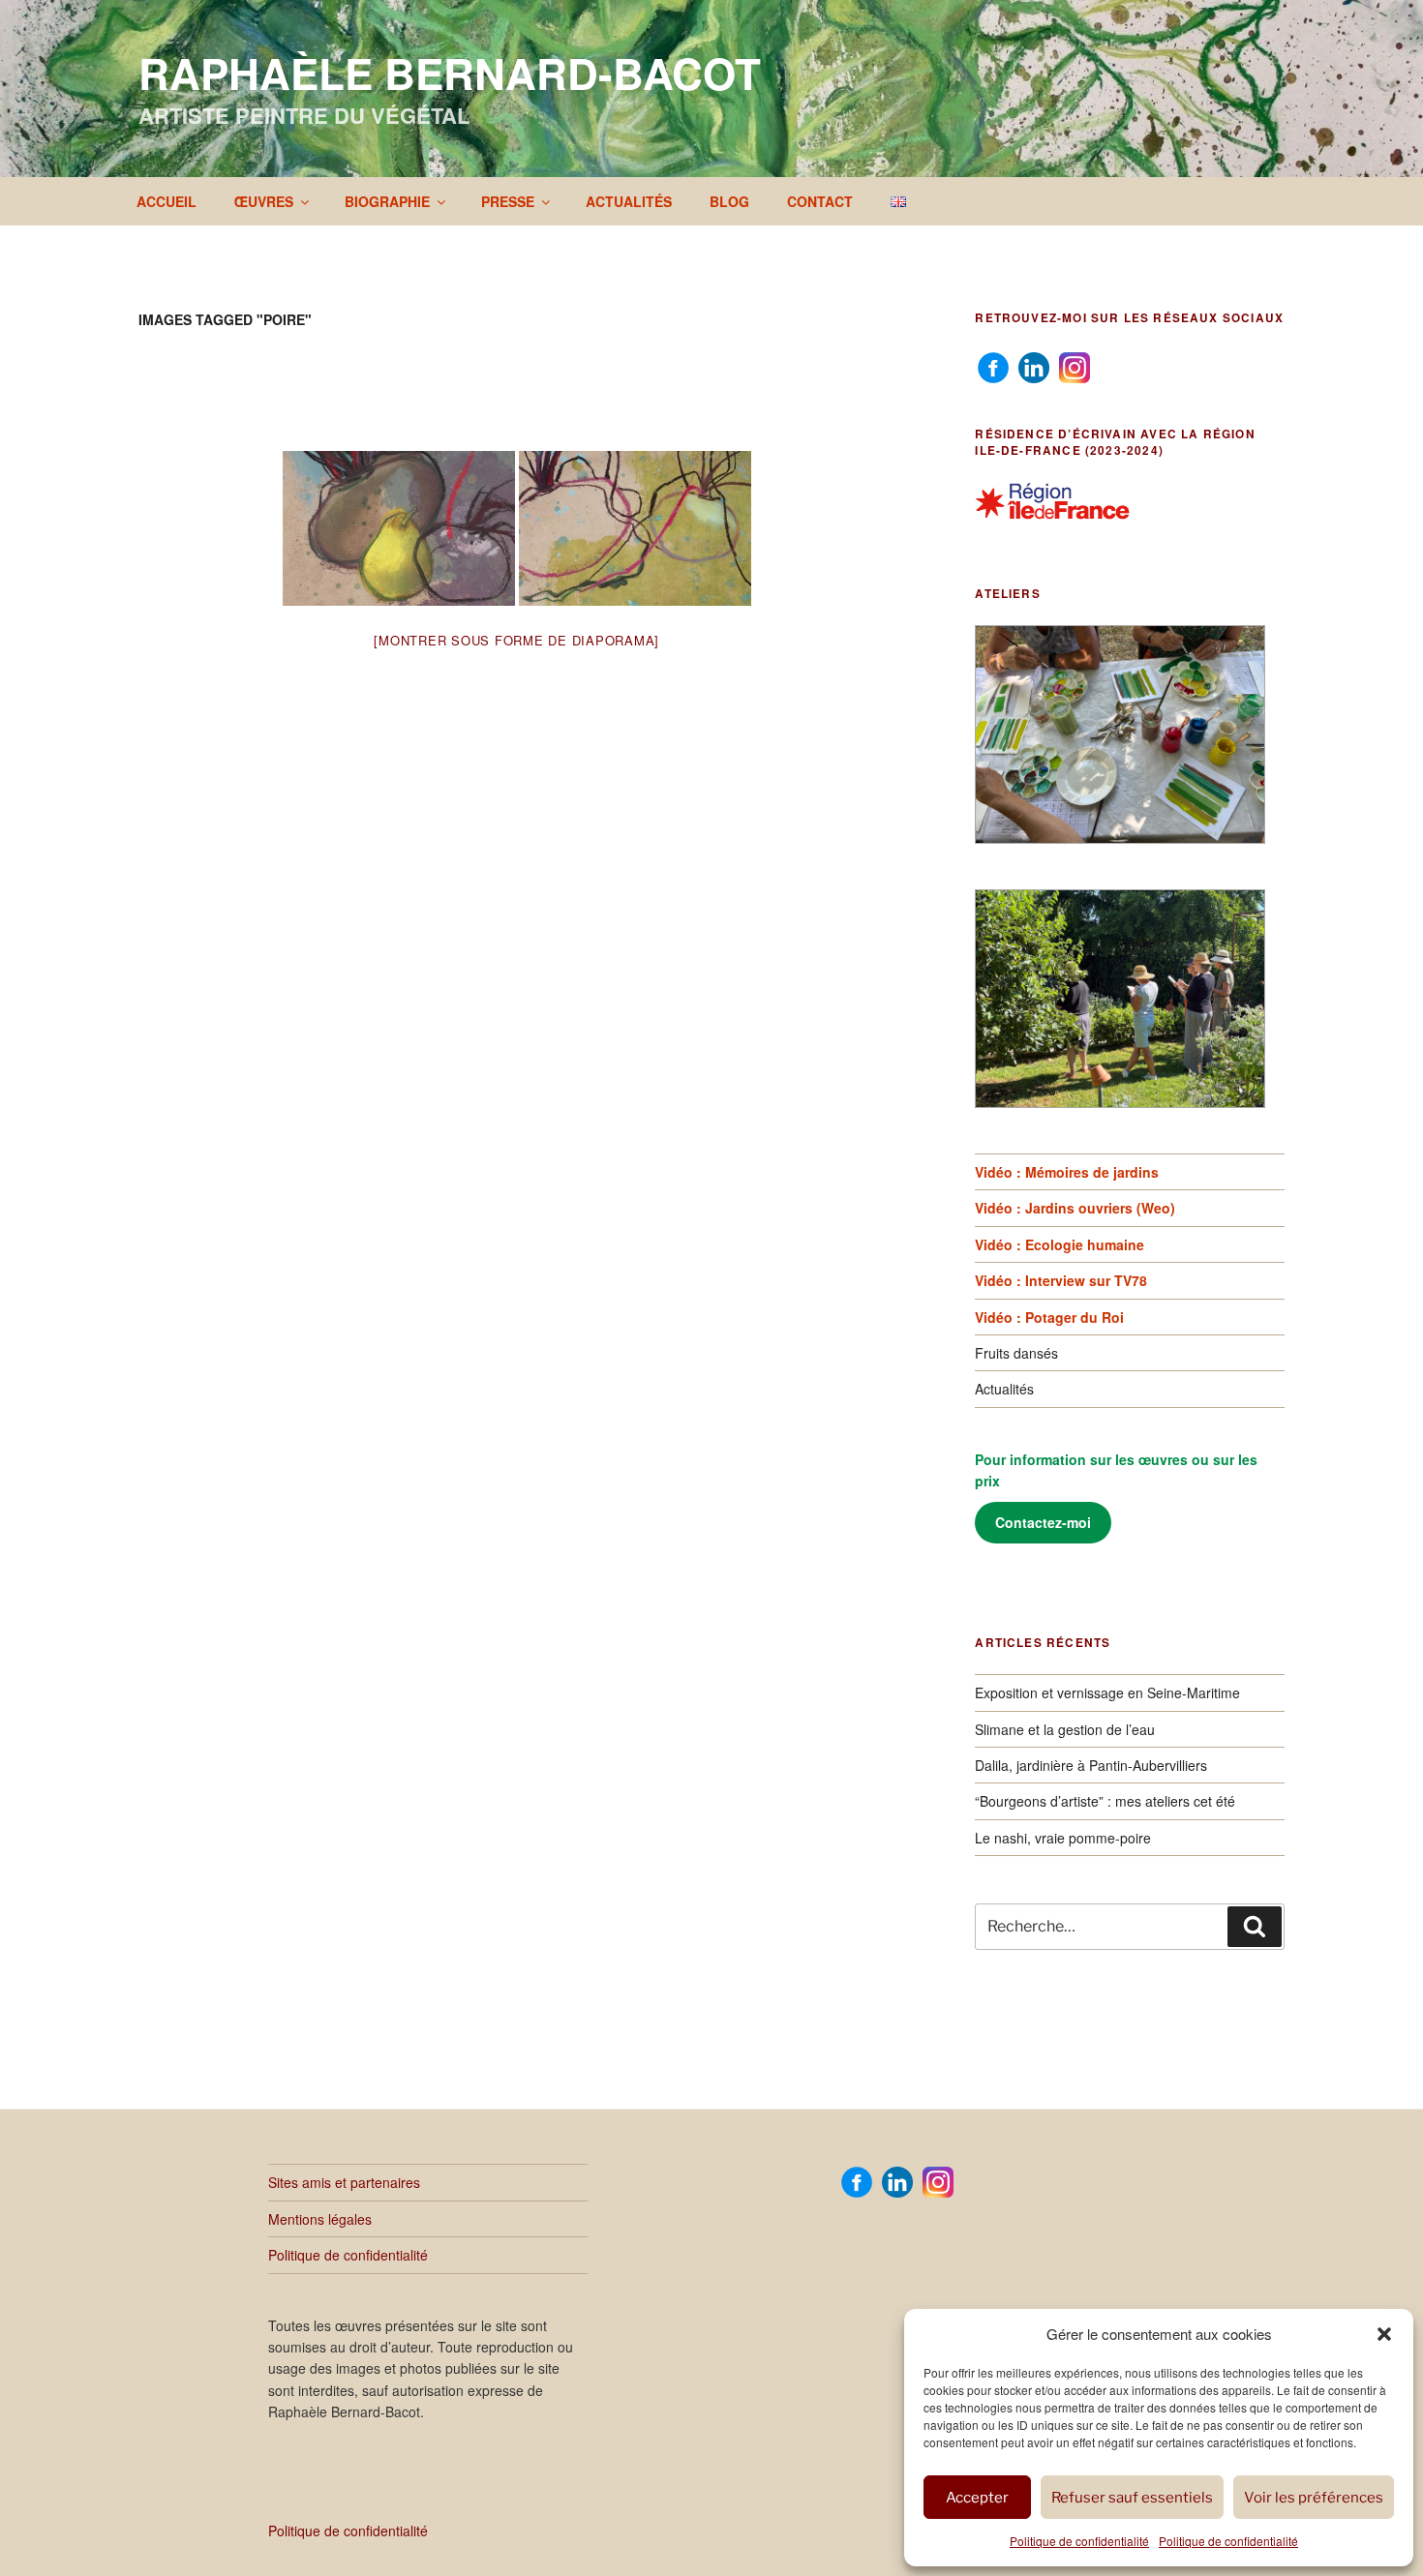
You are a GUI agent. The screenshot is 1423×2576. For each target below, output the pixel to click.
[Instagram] (1075, 366)
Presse (508, 201)
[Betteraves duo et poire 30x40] (635, 528)
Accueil (167, 201)
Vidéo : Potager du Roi (1049, 1317)
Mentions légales (320, 2219)
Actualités (629, 201)
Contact (820, 201)
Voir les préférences (1314, 2498)
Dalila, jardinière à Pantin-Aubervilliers (1091, 1765)
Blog (729, 201)
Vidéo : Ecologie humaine (1060, 1244)
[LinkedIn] (1034, 366)
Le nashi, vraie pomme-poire (1063, 1838)
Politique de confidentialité (1079, 2541)
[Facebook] (993, 366)
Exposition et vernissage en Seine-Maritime (1107, 1692)
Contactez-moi (1043, 1522)
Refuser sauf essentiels (1132, 2498)
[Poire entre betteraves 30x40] (399, 528)
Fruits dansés (1016, 1353)
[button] (1384, 2334)
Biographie (387, 201)
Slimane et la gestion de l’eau (1065, 1729)
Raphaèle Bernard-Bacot (450, 73)
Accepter (977, 2498)
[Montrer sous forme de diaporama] (516, 640)
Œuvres (264, 201)
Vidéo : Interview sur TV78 (1061, 1280)
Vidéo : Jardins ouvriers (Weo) (1075, 1208)
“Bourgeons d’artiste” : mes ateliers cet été (1105, 1801)
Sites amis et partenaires (344, 2182)
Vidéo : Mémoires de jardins (1067, 1172)
